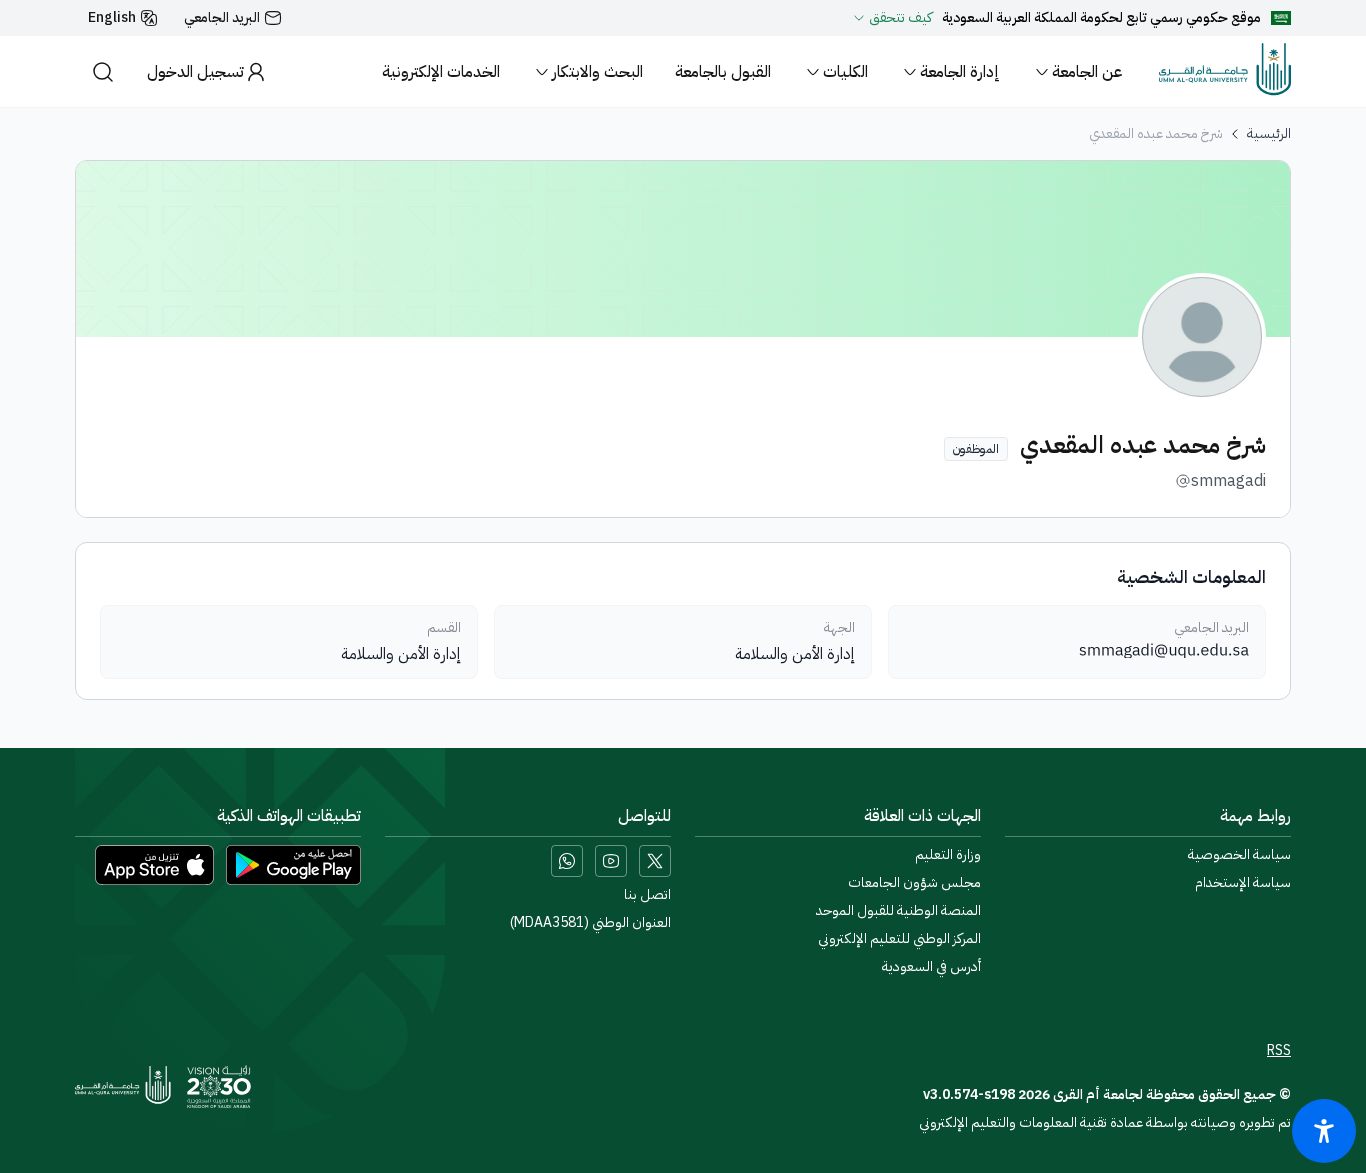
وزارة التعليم (948, 855)
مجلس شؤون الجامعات (914, 883)
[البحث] (103, 71)
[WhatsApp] (567, 861)
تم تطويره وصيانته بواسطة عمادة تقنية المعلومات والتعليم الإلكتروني (1105, 1122)
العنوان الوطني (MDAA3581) (590, 923)
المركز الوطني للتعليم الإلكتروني (899, 939)
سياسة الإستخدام (1243, 883)
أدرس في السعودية (931, 967)
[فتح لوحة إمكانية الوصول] (1324, 1131)
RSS (1279, 1051)
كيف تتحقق (900, 18)
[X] (655, 861)
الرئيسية (1269, 134)
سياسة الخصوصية (1239, 855)
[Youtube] (611, 861)
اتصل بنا (647, 895)
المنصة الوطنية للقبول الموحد (898, 911)
